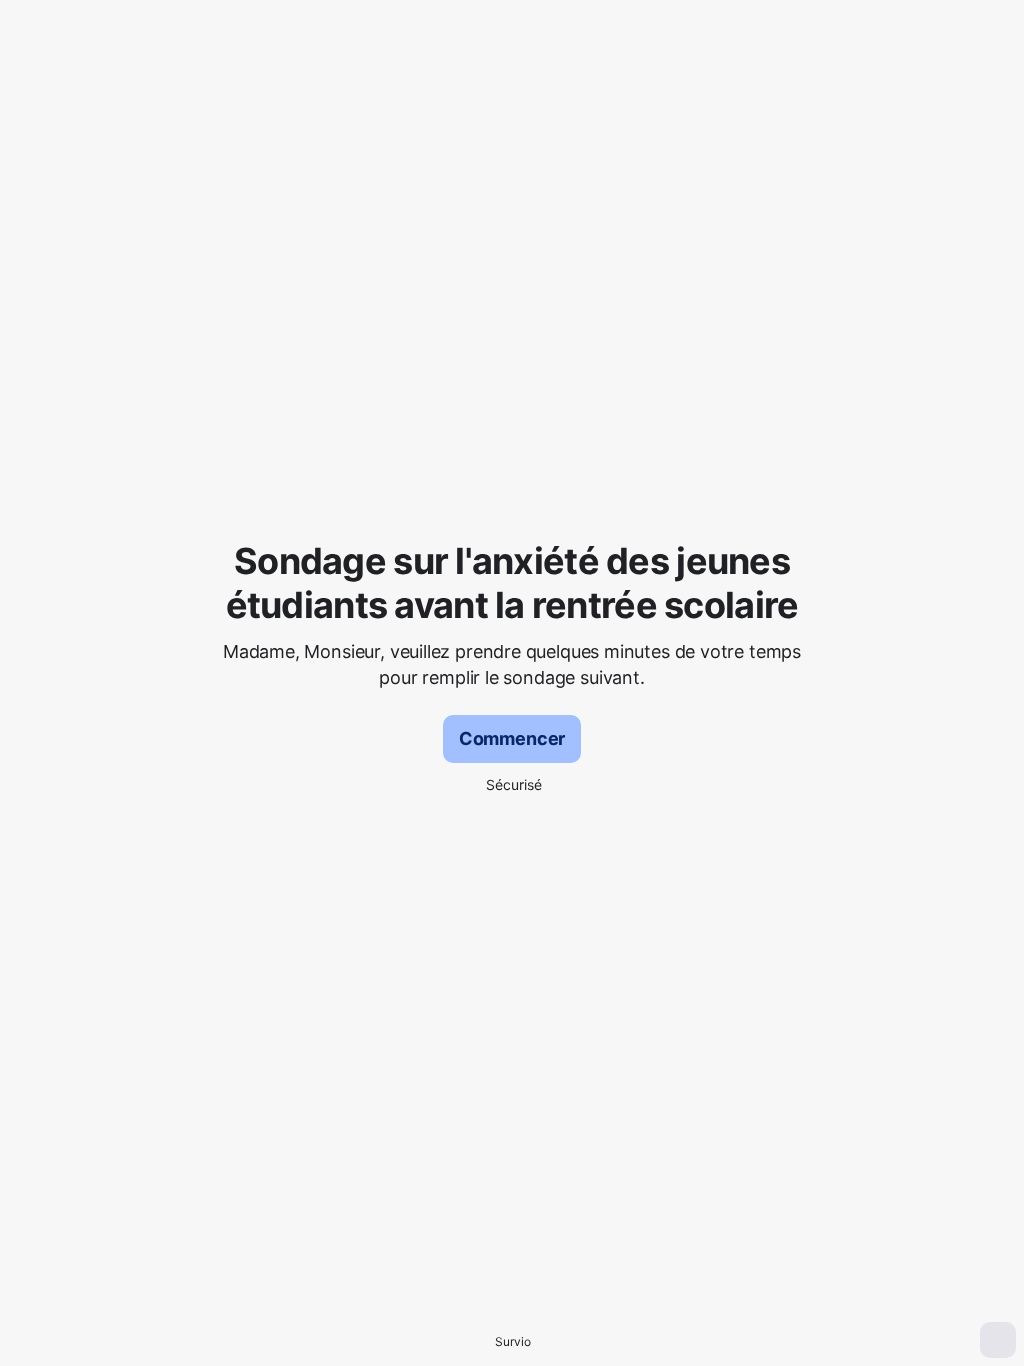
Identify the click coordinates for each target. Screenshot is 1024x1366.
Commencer (512, 738)
